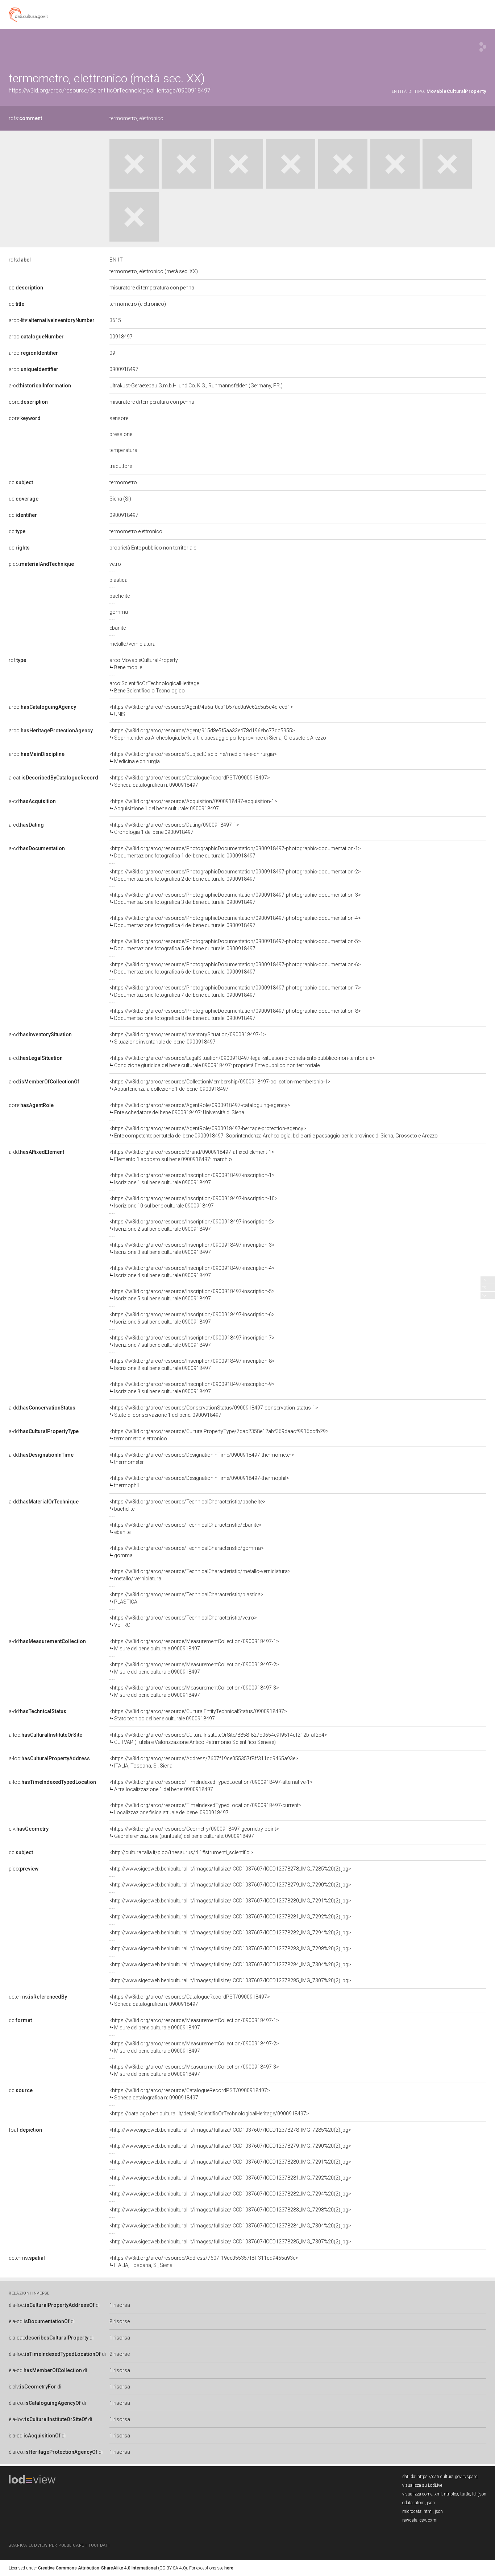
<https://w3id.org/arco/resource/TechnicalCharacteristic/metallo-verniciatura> (200, 1575)
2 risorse (120, 2354)
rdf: (17, 660)
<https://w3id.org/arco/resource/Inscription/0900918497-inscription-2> (192, 1225)
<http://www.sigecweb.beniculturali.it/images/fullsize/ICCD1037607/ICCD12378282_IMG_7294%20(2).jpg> (230, 1933)
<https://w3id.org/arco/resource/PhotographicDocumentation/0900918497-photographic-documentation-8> (235, 1015)
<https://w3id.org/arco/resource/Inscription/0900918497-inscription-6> (192, 1318)
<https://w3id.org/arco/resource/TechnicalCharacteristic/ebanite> (186, 1528)
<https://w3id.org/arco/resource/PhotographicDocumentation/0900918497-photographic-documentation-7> (235, 991)
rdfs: (25, 118)
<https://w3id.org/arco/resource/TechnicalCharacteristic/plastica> (186, 1598)
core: (28, 402)
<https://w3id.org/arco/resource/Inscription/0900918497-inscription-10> (194, 1202)
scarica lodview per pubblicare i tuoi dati (59, 2545)
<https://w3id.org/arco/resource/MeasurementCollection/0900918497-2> (194, 1668)
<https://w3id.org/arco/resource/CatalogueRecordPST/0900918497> (190, 781)
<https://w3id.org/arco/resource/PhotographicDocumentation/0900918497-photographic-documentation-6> (235, 968)
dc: (26, 288)
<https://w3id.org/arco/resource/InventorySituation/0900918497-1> (188, 1038)
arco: (36, 337)
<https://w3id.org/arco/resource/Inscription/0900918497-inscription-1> (192, 1179)
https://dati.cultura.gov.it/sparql (448, 2477)
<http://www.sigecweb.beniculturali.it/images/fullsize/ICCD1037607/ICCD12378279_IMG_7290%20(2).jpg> (230, 1885)
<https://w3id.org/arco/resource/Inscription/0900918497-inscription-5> (192, 1295)
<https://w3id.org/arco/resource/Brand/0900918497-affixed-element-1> (192, 1156)
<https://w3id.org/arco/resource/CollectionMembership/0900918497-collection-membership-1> (220, 1085)
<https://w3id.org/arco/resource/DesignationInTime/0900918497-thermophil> (199, 1482)
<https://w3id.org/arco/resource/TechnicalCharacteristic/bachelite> (188, 1505)
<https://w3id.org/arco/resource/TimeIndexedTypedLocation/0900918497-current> (205, 1809)
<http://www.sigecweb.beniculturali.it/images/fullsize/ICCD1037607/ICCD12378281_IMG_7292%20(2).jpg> (230, 1917)
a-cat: (53, 778)
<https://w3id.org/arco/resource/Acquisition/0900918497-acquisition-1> (193, 805)
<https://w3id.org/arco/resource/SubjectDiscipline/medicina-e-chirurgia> (193, 758)
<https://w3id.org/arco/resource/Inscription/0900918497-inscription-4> (192, 1272)
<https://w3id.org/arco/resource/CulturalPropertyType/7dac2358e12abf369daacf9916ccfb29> (219, 1435)
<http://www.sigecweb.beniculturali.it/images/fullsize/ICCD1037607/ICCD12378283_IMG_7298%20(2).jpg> (230, 1949)
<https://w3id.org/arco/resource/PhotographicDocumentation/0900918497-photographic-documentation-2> (235, 875)
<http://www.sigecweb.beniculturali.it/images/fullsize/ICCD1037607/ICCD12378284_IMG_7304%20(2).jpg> (230, 1964)
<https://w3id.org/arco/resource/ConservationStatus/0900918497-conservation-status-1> (214, 1411)
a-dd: (36, 1152)
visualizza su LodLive (422, 2485)
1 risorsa (120, 2305)
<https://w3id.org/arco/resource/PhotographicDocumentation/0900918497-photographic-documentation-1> (235, 852)
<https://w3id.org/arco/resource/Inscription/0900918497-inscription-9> (192, 1388)
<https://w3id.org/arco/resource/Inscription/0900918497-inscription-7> (192, 1341)
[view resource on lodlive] (483, 47)
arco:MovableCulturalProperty (144, 664)
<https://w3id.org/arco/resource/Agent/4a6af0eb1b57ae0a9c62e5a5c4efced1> (201, 711)
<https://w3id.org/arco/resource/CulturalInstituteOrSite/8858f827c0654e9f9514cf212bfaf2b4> (218, 1738)
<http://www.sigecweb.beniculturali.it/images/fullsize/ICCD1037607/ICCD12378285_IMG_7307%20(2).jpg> (230, 1980)
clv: (29, 1829)
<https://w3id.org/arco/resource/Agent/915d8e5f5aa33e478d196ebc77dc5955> (218, 734)
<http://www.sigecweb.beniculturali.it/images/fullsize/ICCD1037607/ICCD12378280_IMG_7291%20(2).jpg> (230, 1901)
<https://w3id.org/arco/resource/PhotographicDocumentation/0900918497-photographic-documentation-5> (235, 945)
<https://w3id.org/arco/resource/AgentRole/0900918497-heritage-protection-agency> (274, 1132)
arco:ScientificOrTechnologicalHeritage (154, 687)
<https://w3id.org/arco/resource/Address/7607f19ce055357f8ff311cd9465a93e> (204, 1762)
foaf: (25, 2130)
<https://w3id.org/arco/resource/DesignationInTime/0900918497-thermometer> (202, 1458)
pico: (41, 564)
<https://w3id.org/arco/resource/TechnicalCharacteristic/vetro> (183, 1621)
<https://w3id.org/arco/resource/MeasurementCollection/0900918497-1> (194, 1645)
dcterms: (38, 1997)
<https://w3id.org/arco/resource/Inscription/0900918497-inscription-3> (192, 1248)
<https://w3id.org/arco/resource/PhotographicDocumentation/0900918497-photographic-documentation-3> (235, 898)
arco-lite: (52, 320)
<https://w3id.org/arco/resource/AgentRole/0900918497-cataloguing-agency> (200, 1109)
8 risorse (120, 2321)
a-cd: (40, 386)
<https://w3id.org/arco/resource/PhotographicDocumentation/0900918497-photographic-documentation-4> (235, 922)
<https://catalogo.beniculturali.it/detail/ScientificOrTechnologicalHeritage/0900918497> (209, 2114)
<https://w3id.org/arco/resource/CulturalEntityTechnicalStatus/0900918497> (198, 1715)
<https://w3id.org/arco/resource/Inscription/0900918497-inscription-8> (192, 1365)
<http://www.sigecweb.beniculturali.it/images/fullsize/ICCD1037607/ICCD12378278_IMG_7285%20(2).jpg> (230, 1869)
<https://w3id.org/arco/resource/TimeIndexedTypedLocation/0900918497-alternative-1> (211, 1786)
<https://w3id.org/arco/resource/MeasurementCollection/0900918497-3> (194, 1691)
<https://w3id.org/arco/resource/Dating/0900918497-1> (174, 828)
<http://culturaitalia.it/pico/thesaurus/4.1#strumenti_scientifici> (181, 1852)
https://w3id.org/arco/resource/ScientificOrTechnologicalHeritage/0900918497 (110, 90)
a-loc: (45, 1735)
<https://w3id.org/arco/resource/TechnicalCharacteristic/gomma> (187, 1552)
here (229, 2568)
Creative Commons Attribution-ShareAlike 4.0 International (97, 2568)
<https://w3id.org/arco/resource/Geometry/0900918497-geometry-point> (194, 1832)
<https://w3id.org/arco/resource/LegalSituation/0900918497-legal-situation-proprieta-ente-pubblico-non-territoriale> (242, 1062)
